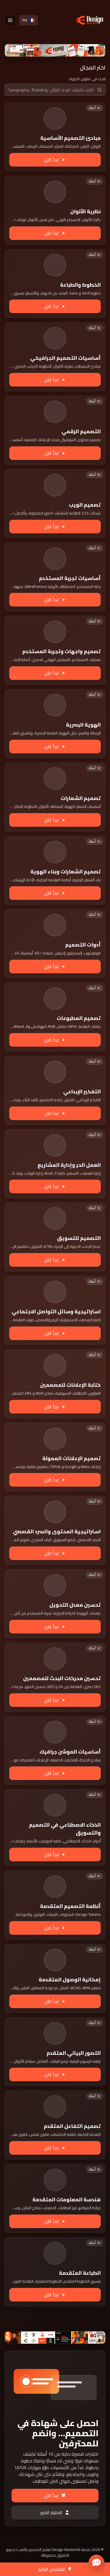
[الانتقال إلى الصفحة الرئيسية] (90, 20)
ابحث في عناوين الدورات (87, 79)
